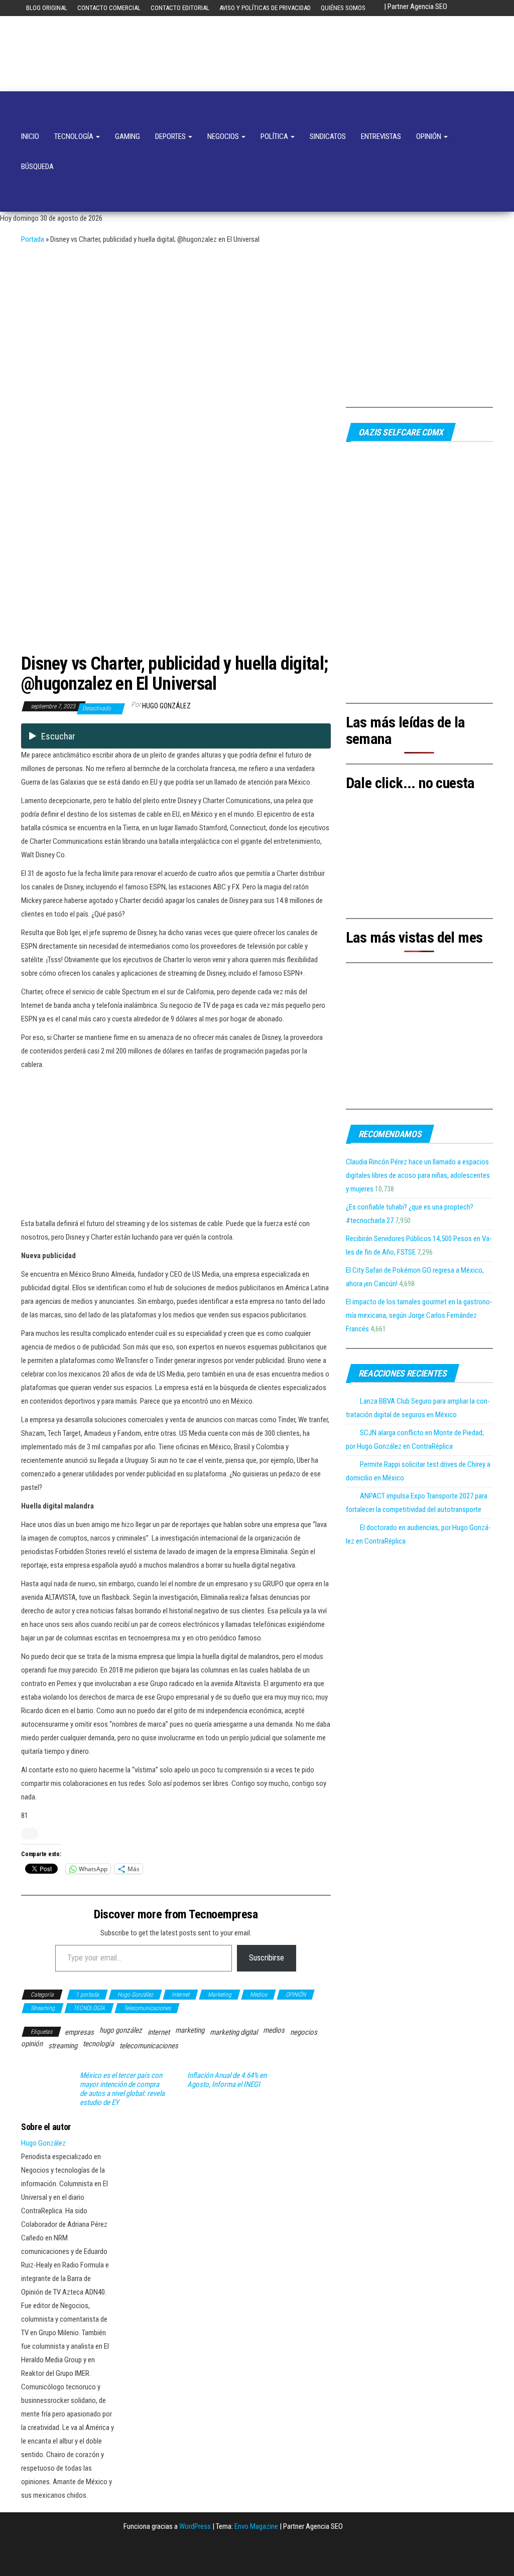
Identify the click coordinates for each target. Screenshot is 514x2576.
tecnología (98, 2044)
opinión (32, 2044)
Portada (33, 239)
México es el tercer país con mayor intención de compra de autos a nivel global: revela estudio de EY (122, 2089)
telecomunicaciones (149, 2046)
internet (159, 2032)
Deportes (171, 136)
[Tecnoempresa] (27, 106)
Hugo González (166, 706)
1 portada (87, 1995)
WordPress (195, 2526)
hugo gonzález (121, 2030)
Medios (259, 1995)
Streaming (43, 2008)
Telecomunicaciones (147, 2008)
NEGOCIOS (224, 136)
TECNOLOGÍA (75, 136)
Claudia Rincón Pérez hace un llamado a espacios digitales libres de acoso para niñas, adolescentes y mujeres (418, 1175)
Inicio (30, 136)
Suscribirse (267, 1958)
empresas (79, 2032)
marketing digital (234, 2032)
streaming (63, 2046)
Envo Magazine (256, 2526)
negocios (304, 2032)
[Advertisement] (257, 322)
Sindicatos (328, 136)
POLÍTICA (275, 136)
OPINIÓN (429, 136)
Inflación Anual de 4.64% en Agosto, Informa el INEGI (227, 2080)
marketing (190, 2030)
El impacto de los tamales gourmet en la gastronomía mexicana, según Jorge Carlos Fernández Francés (419, 1315)
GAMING (127, 136)
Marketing (220, 1995)
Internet (180, 1995)
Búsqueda (37, 167)
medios (274, 2030)
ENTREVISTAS (381, 136)
